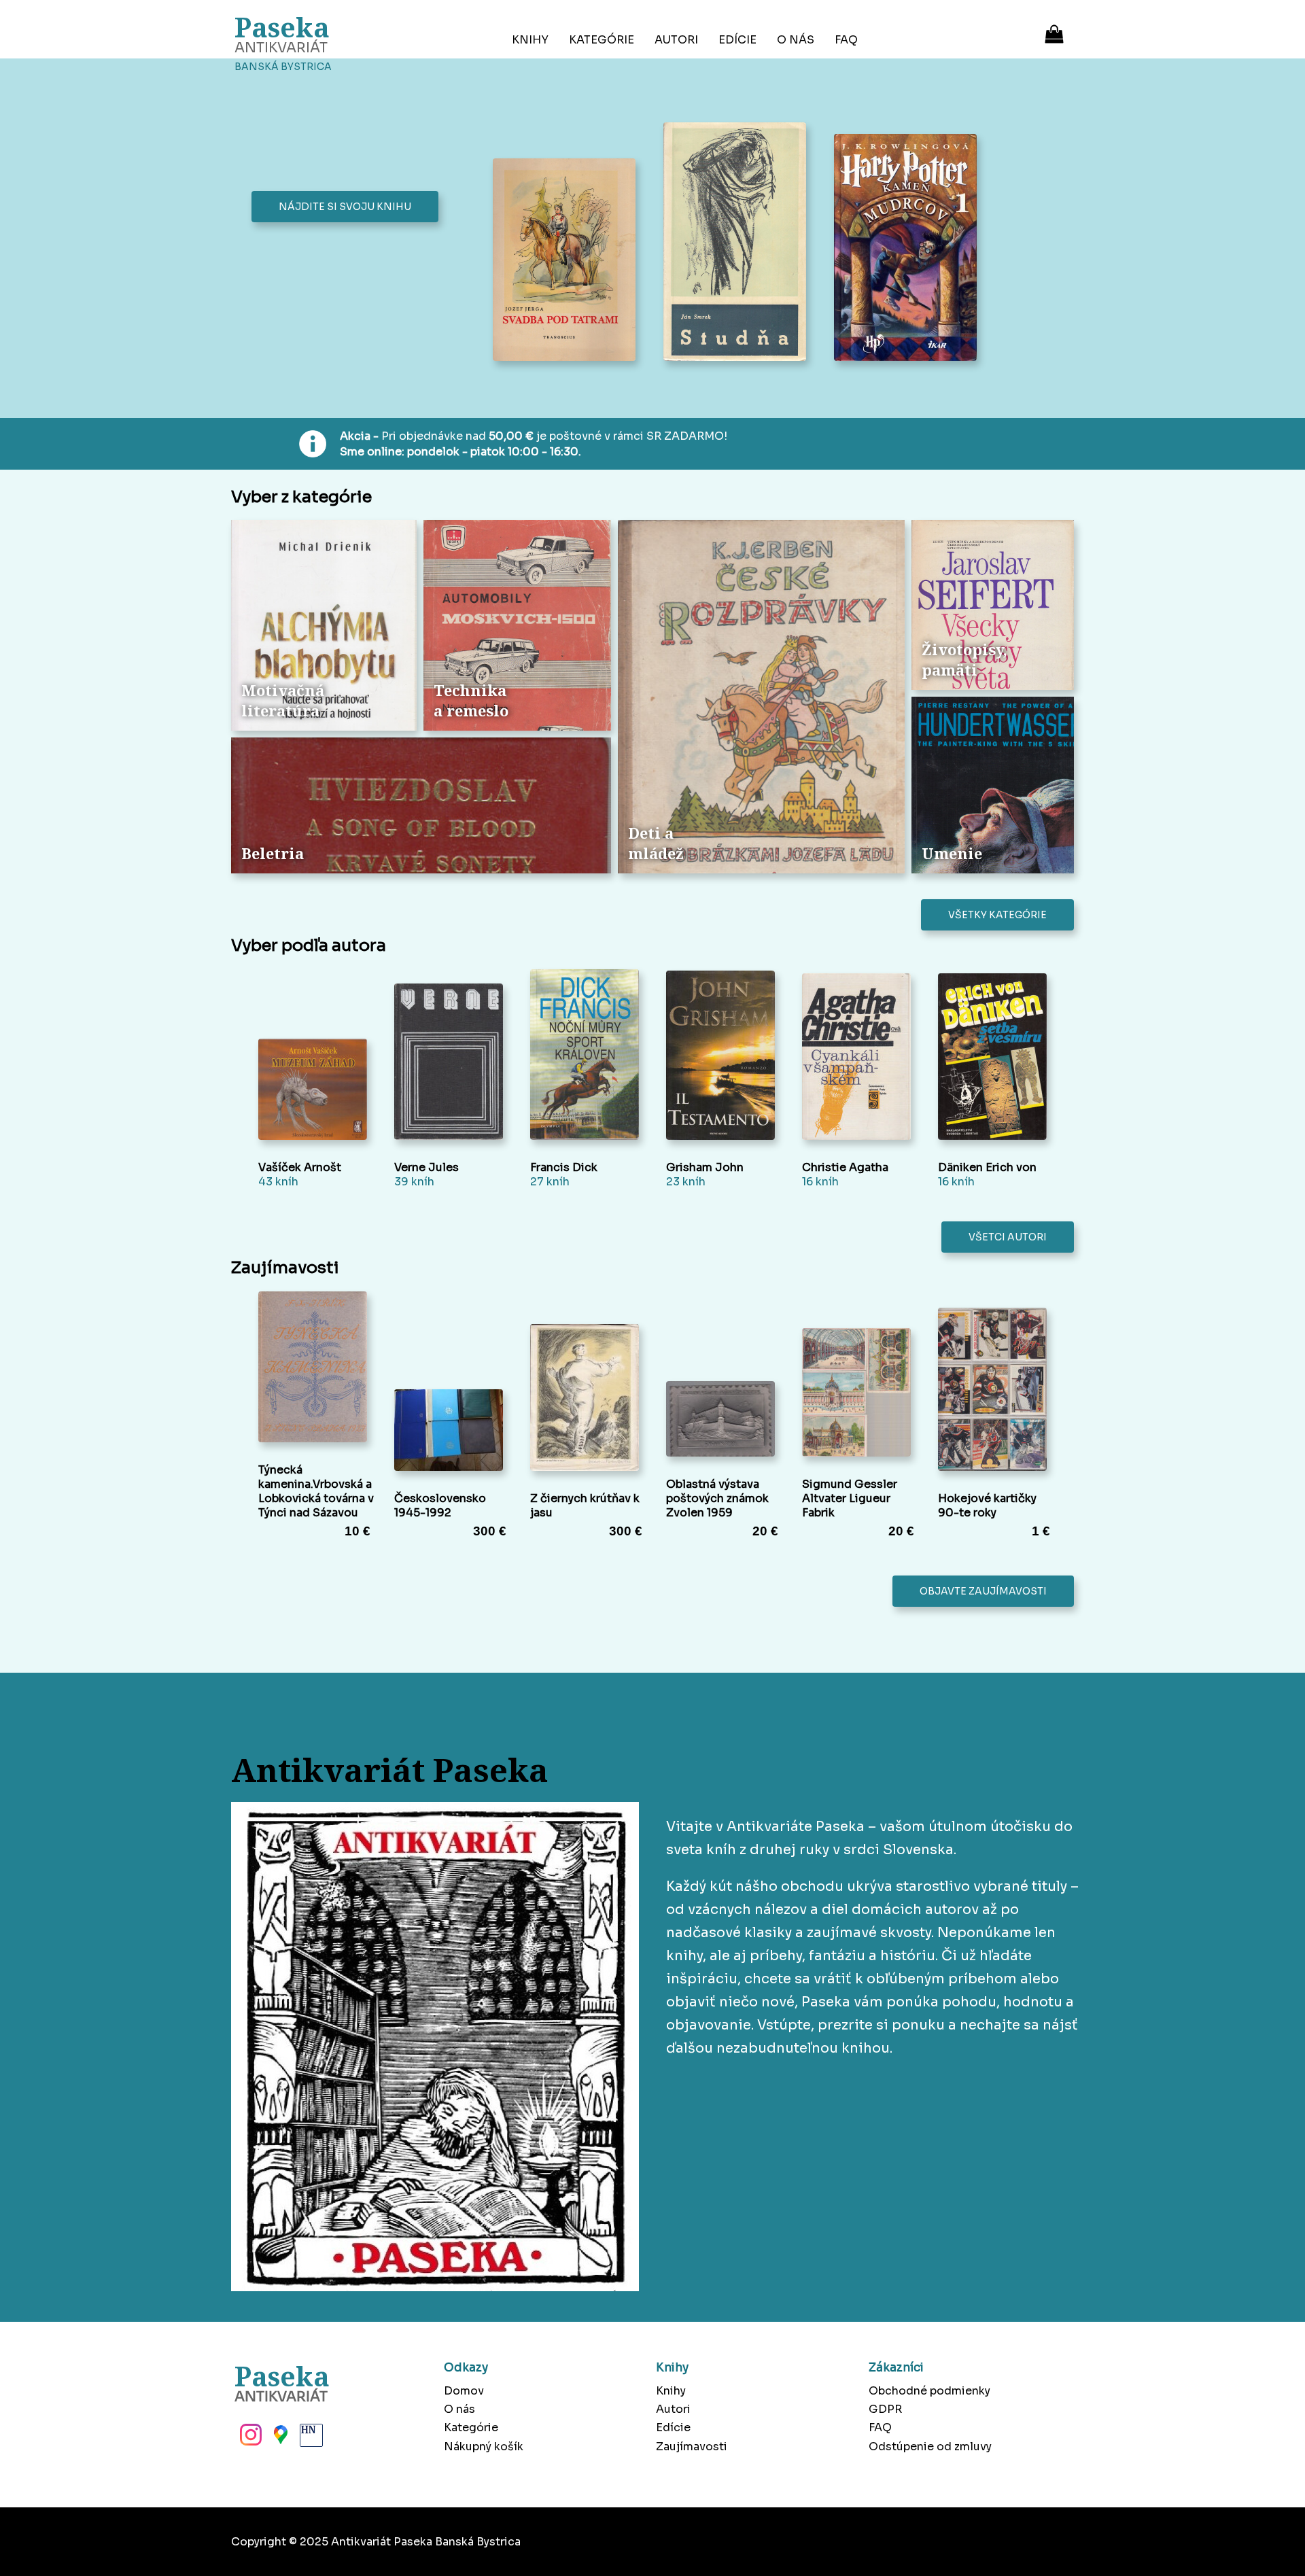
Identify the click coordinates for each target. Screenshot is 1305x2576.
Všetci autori (1008, 1237)
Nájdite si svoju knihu (345, 207)
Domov (464, 2391)
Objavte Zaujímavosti (983, 1591)
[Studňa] (738, 243)
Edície (737, 40)
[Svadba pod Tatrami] (568, 261)
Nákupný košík (484, 2447)
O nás (796, 40)
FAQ (846, 40)
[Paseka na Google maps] (279, 2439)
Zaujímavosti (692, 2447)
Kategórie (602, 40)
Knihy (530, 40)
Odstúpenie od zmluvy (930, 2447)
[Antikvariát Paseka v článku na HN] (310, 2439)
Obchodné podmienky (929, 2391)
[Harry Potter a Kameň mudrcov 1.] (909, 249)
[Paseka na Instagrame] (249, 2439)
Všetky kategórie (997, 915)
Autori (676, 40)
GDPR (885, 2409)
